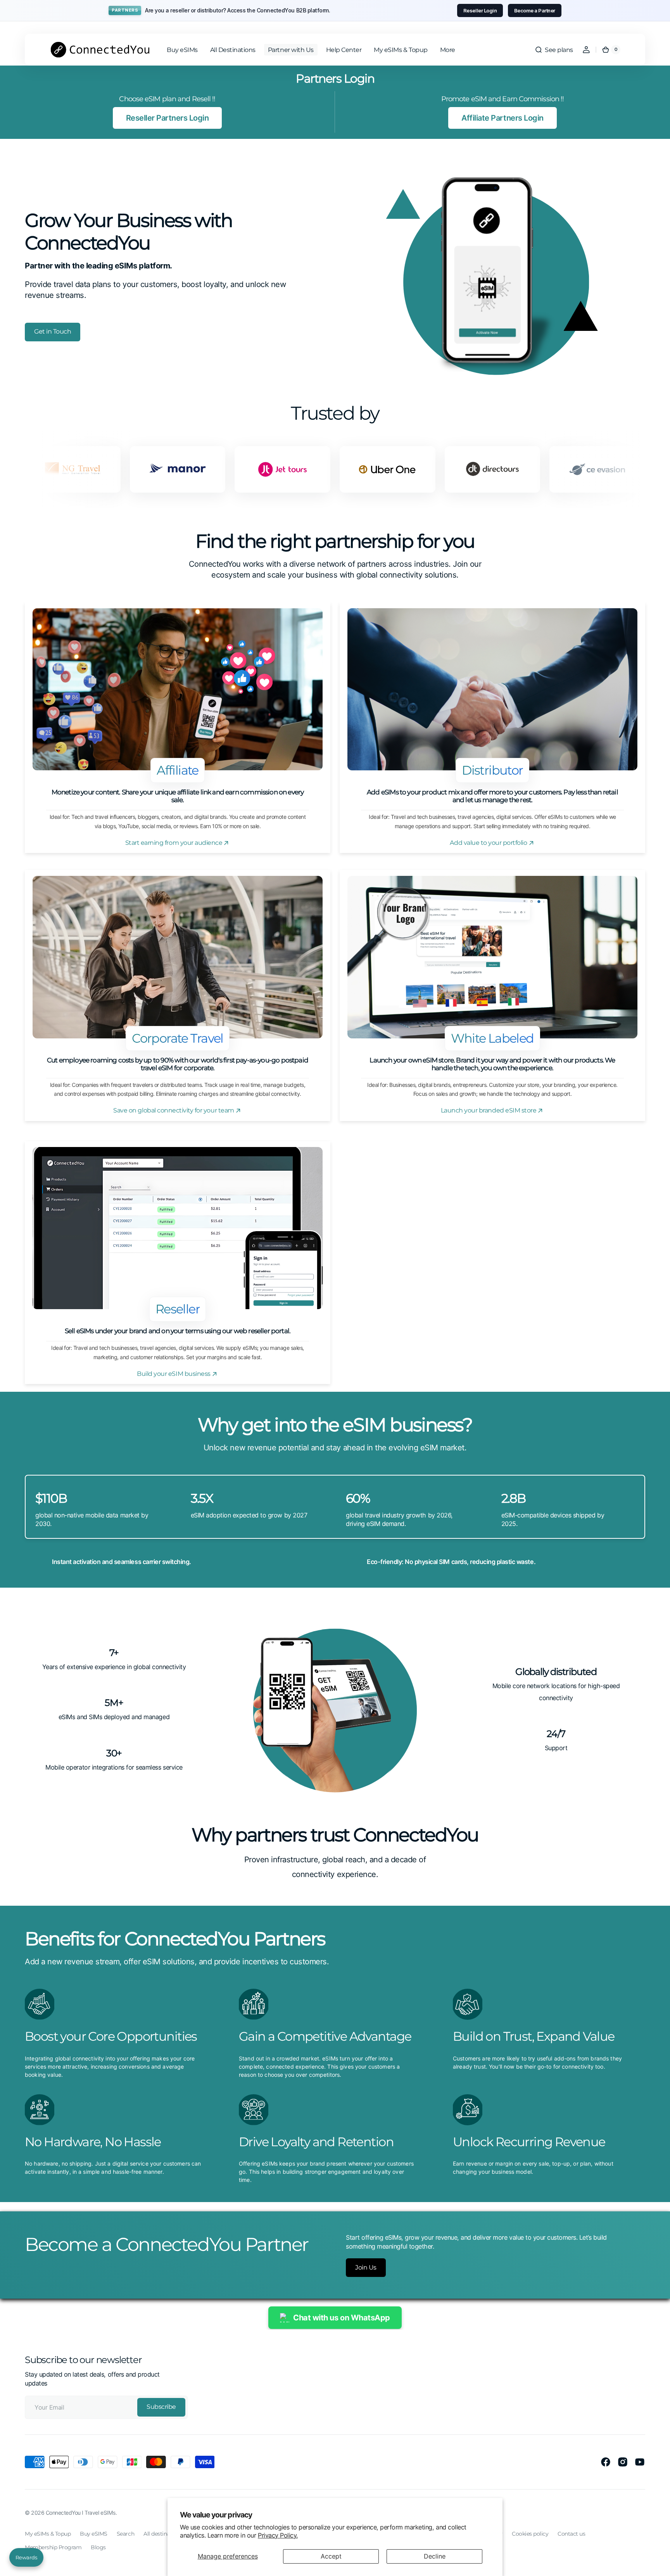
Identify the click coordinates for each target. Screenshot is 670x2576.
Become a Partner (535, 10)
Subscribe (161, 2407)
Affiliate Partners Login (502, 118)
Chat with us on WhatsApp (341, 2318)
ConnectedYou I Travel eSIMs (81, 2513)
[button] (554, 50)
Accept (331, 2556)
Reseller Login (480, 10)
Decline (435, 2556)
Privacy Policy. (278, 2535)
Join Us (366, 2267)
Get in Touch (53, 331)
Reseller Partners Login (167, 118)
